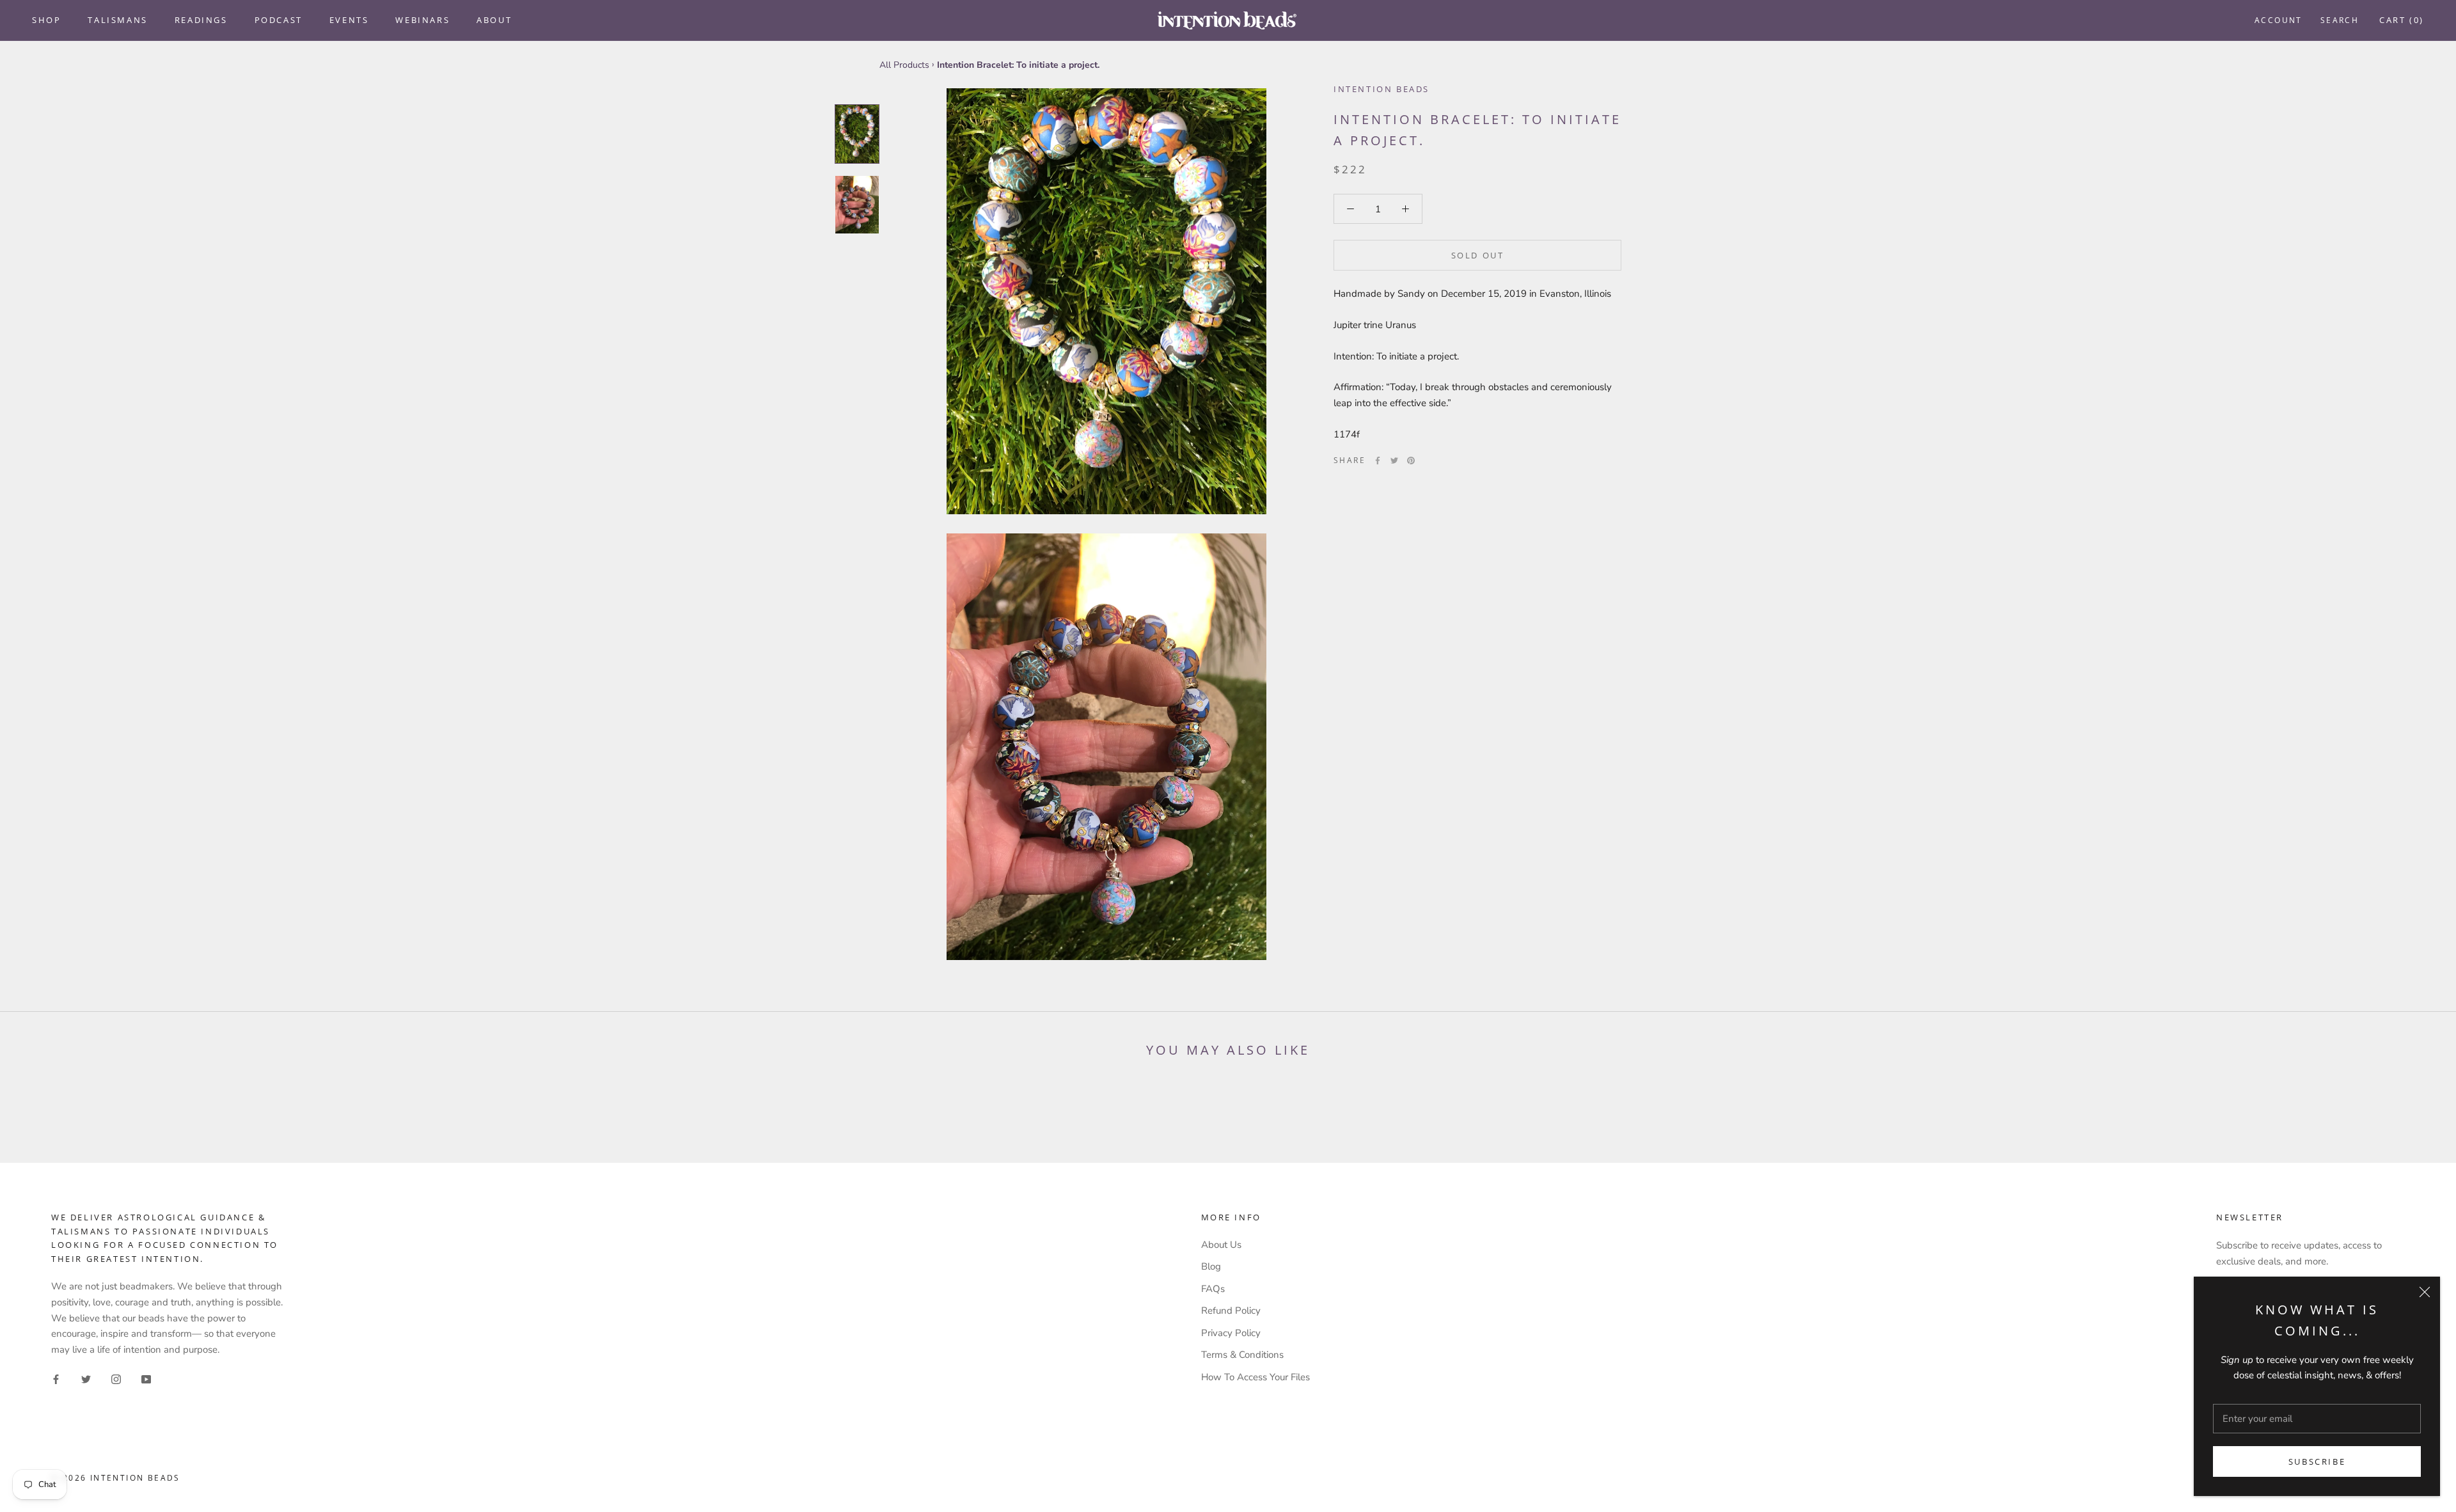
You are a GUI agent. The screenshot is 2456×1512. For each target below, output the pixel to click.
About (494, 20)
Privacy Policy (1231, 1333)
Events (349, 20)
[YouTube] (146, 1379)
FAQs (1213, 1289)
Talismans (117, 20)
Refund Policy (1231, 1311)
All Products (904, 65)
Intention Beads (1381, 89)
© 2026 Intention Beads (116, 1478)
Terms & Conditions (1242, 1355)
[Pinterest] (1411, 461)
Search (2340, 20)
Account (2279, 20)
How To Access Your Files (1256, 1377)
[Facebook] (1378, 461)
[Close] (2425, 1292)
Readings (201, 20)
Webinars (422, 20)
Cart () (2402, 20)
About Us (1221, 1245)
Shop (46, 20)
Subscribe (2317, 1461)
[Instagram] (116, 1379)
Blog (1211, 1266)
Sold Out (1478, 255)
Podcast (279, 20)
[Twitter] (1394, 461)
